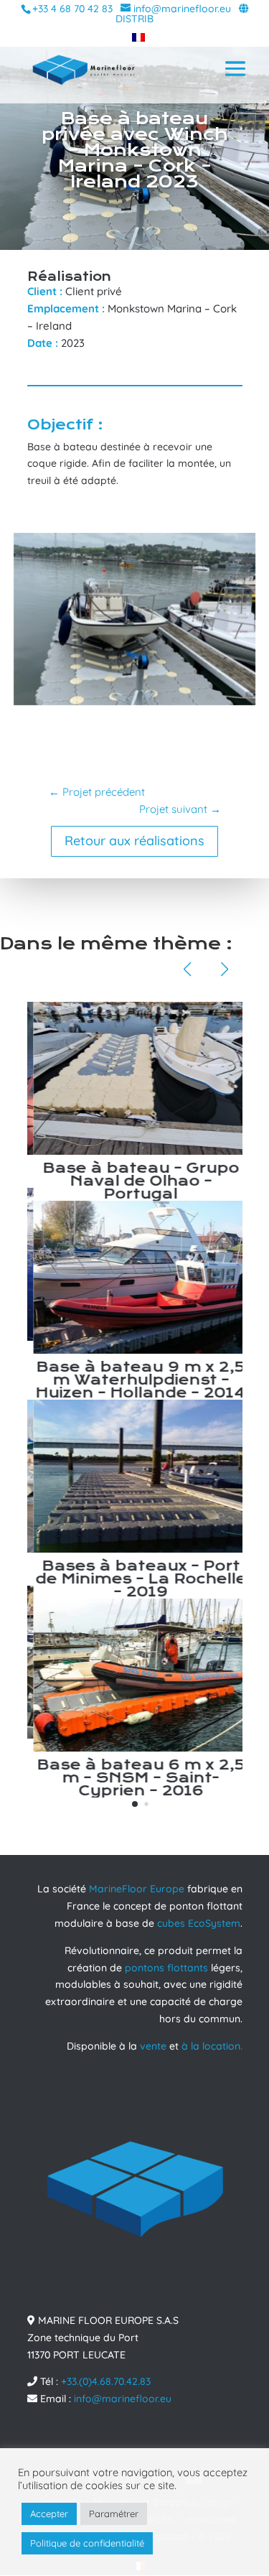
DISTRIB (134, 19)
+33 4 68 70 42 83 (72, 9)
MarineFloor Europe (137, 1889)
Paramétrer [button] (114, 2514)
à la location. (212, 2046)
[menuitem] (135, 37)
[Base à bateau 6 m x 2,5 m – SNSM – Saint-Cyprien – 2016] (135, 1675)
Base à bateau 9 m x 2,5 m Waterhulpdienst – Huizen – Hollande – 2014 (134, 1380)
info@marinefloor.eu (123, 2399)
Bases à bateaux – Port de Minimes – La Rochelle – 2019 (135, 1579)
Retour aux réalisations (134, 841)
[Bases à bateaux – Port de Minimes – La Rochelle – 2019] (135, 1476)
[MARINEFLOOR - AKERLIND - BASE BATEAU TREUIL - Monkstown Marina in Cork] (135, 705)
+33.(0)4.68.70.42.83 (106, 2381)
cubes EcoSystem (199, 1923)
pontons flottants (166, 1968)
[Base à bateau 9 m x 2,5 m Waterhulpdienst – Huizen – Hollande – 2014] (135, 1277)
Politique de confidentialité (87, 2543)
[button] (135, 1804)
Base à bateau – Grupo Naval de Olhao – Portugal (135, 1181)
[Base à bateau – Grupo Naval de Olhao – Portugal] (135, 1078)
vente (153, 2046)
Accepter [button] (49, 2514)
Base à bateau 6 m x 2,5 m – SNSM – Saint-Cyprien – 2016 (135, 1778)
